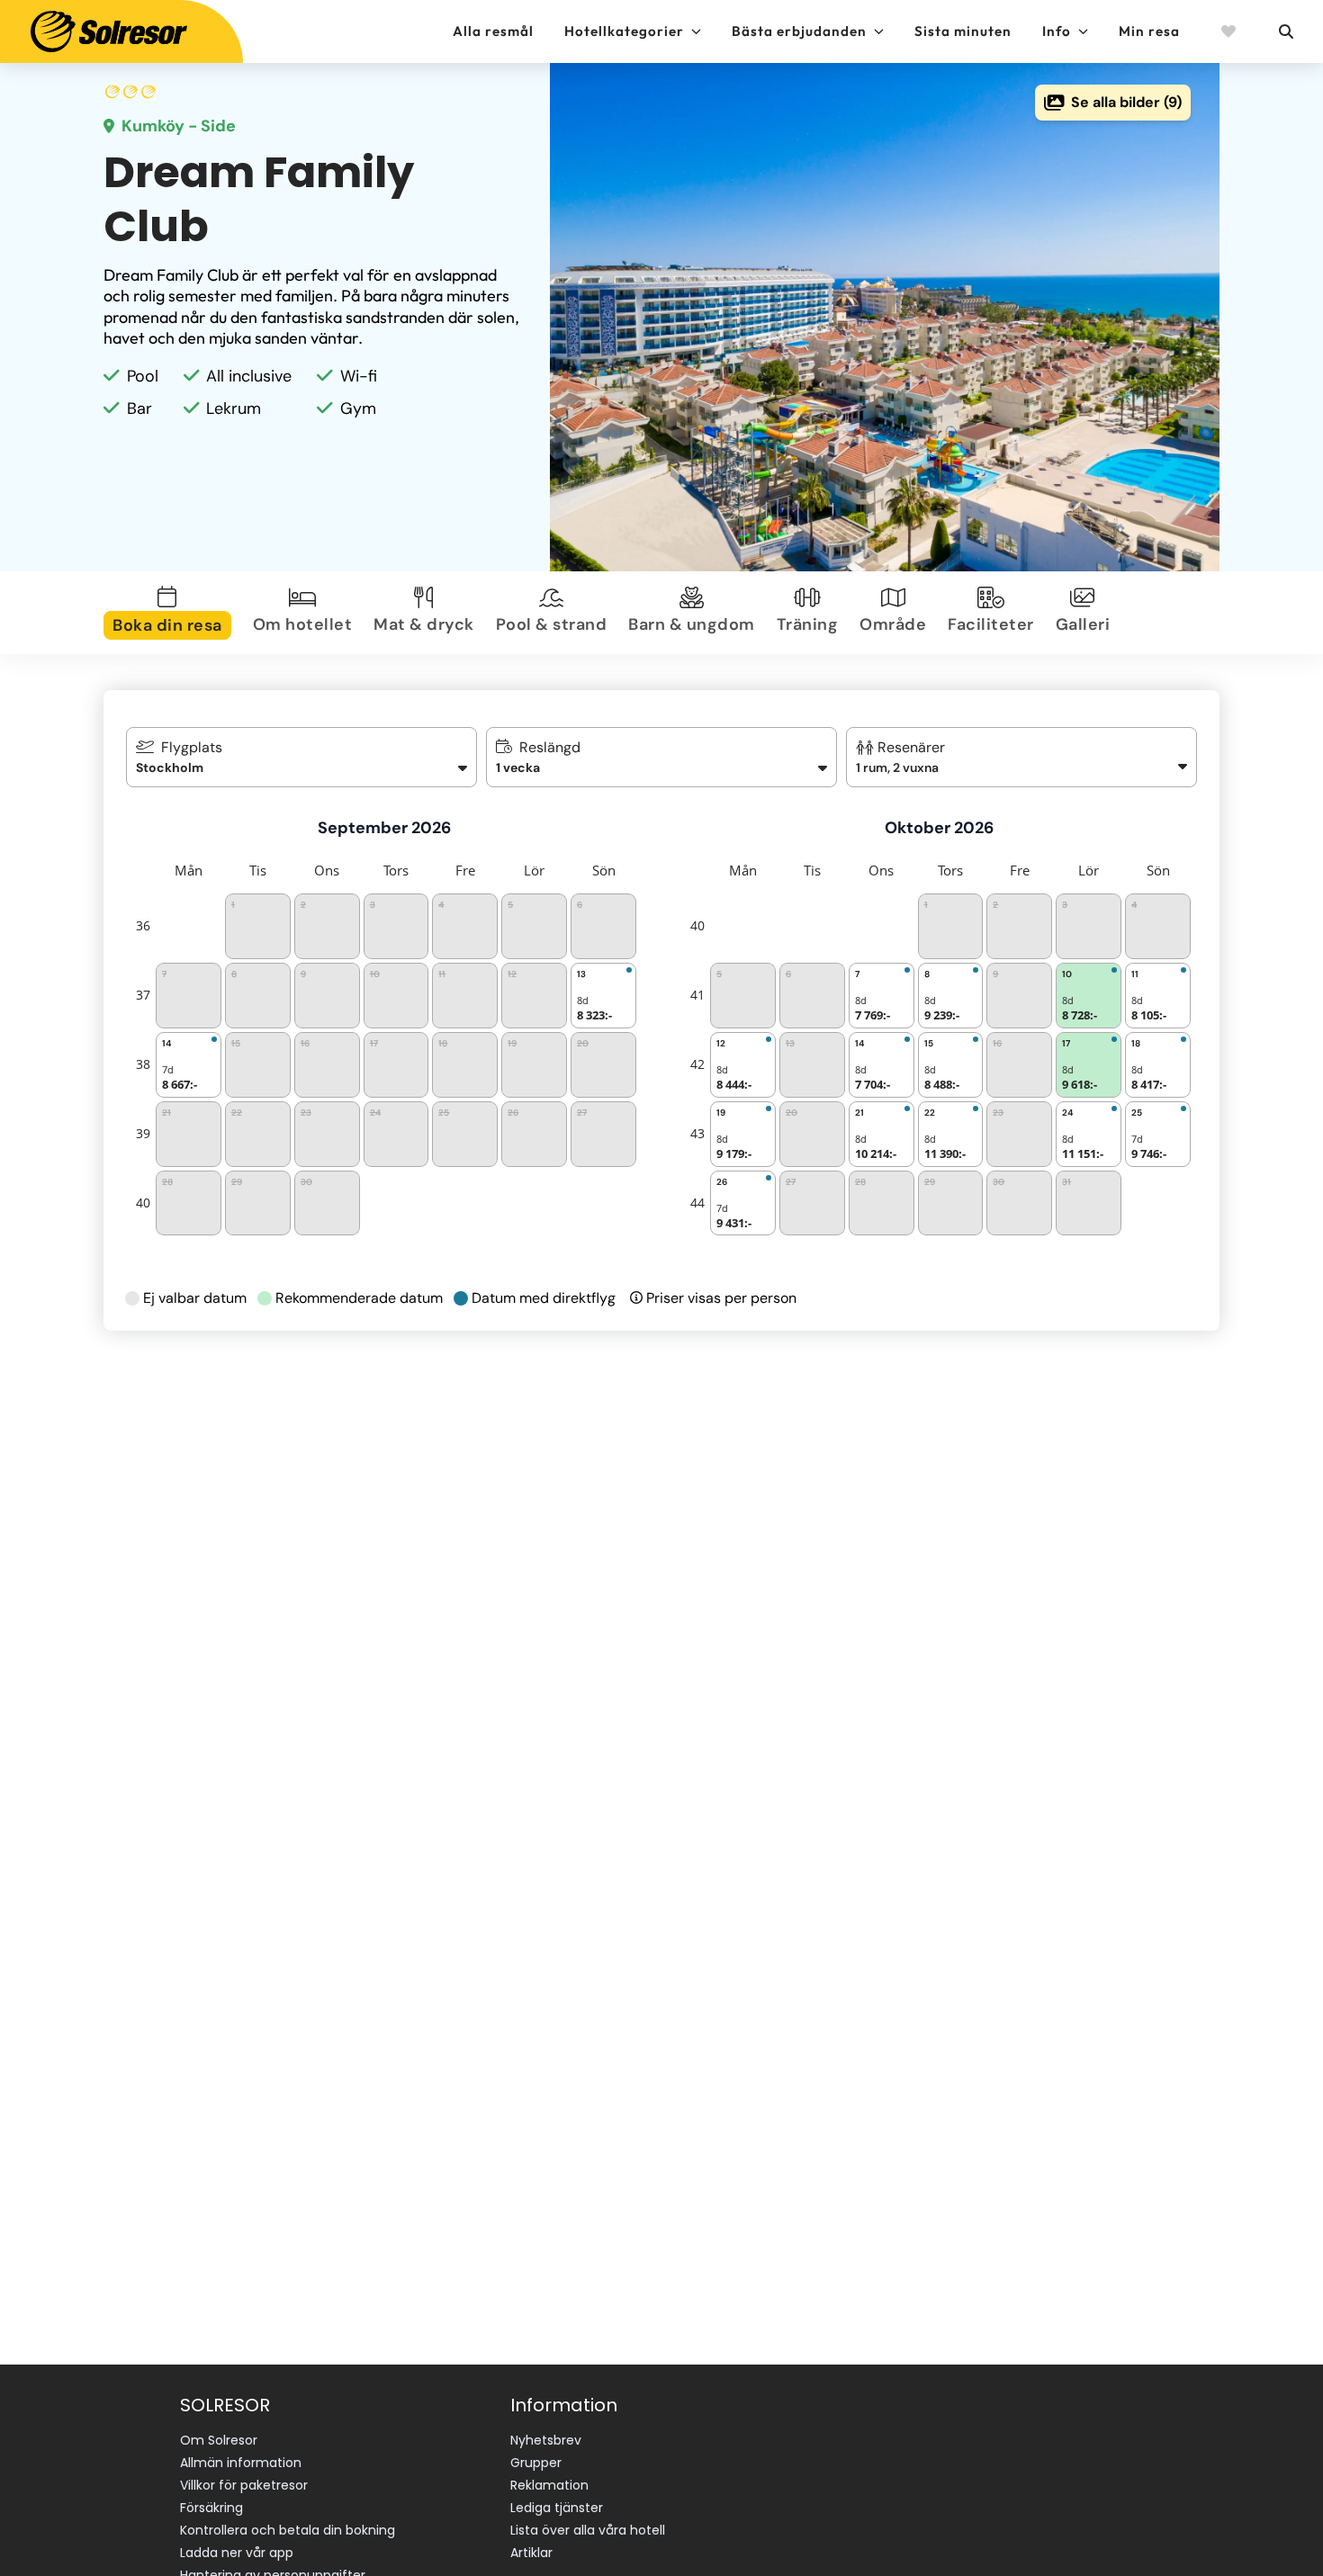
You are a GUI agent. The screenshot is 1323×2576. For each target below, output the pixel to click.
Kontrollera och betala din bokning (288, 2530)
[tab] (171, 613)
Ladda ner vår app (237, 2553)
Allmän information (241, 2463)
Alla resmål (493, 31)
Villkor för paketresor (244, 2485)
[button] (1022, 757)
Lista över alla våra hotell (588, 2530)
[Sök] (1285, 31)
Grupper (536, 2463)
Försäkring (211, 2508)
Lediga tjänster (557, 2508)
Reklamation (549, 2485)
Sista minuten (963, 31)
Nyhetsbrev (546, 2440)
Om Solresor (219, 2440)
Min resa (1149, 31)
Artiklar (531, 2553)
